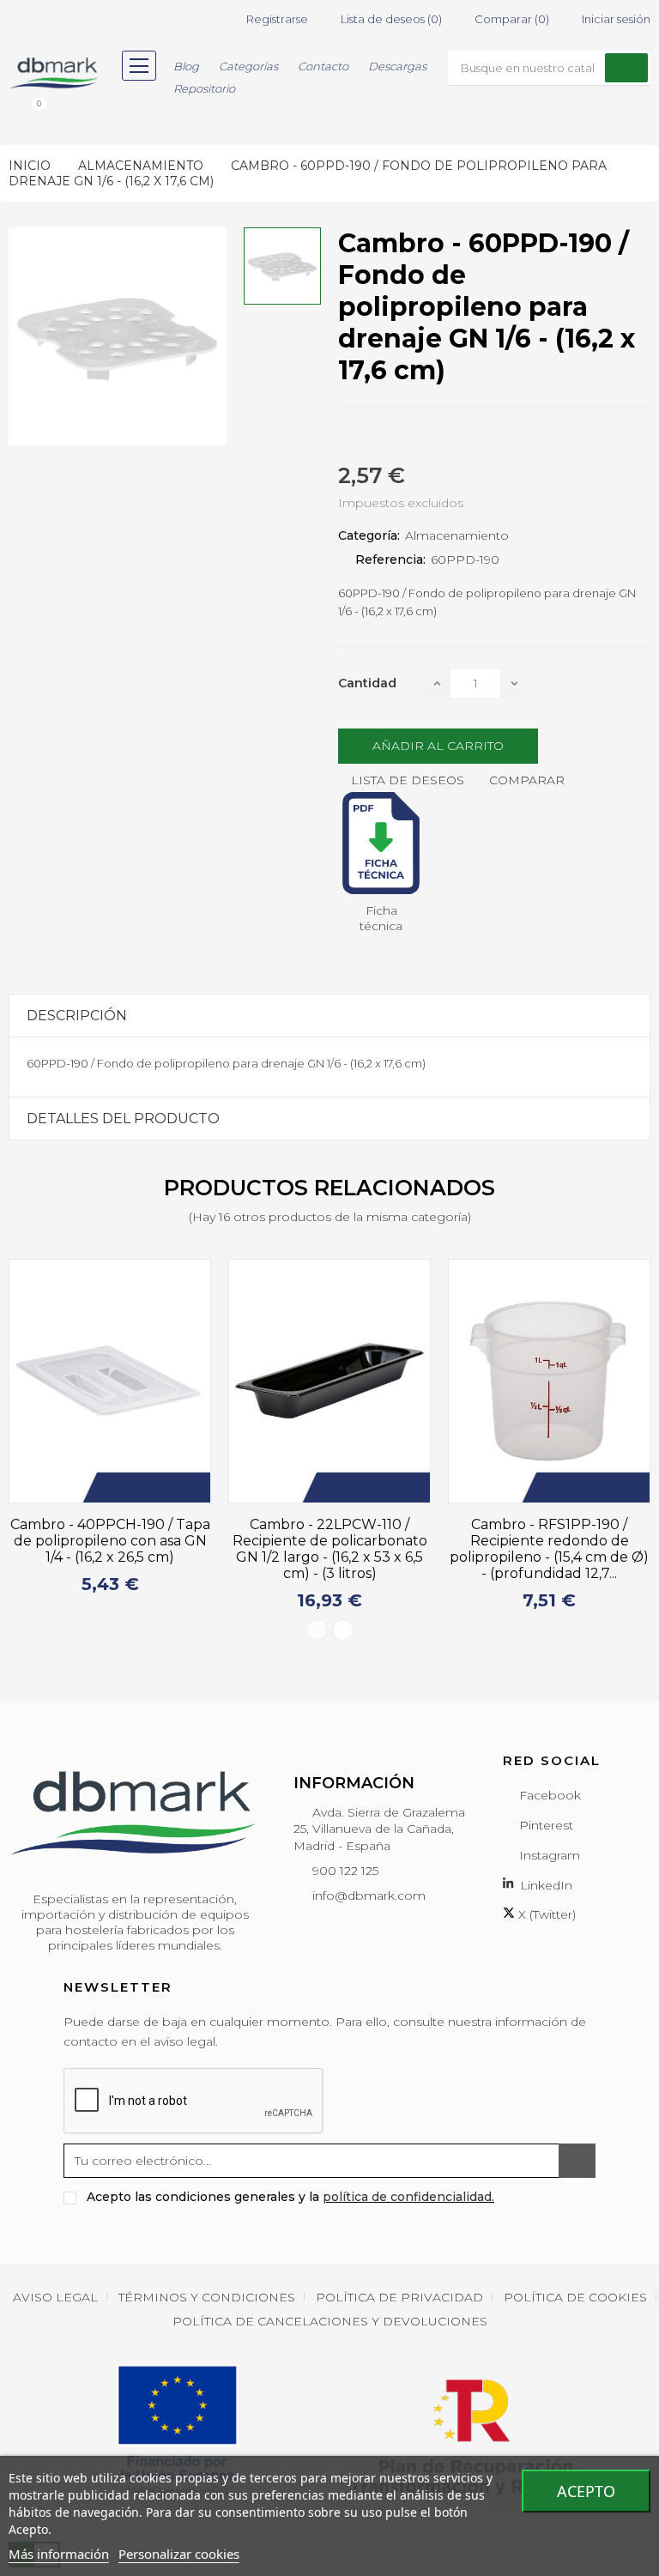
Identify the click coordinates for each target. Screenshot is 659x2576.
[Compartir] (343, 438)
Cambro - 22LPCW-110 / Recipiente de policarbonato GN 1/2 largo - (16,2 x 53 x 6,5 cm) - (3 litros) (140, 1549)
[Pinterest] (405, 438)
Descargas (397, 66)
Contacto (323, 66)
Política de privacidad (399, 2297)
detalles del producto (123, 1119)
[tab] (329, 1016)
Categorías (248, 66)
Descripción (77, 1016)
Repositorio (204, 88)
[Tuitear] (374, 438)
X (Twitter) (545, 1914)
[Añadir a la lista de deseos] (168, 1488)
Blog (186, 66)
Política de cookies (575, 2297)
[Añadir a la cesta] (142, 1488)
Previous (317, 1630)
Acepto (586, 2491)
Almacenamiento (457, 535)
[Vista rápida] (220, 1488)
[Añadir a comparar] (194, 1488)
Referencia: (390, 559)
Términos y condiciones (207, 2297)
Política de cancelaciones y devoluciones (330, 2321)
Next (343, 1630)
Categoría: (369, 535)
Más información (59, 2554)
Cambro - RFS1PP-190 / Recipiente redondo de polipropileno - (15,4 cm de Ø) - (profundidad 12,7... (360, 1549)
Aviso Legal (55, 2297)
